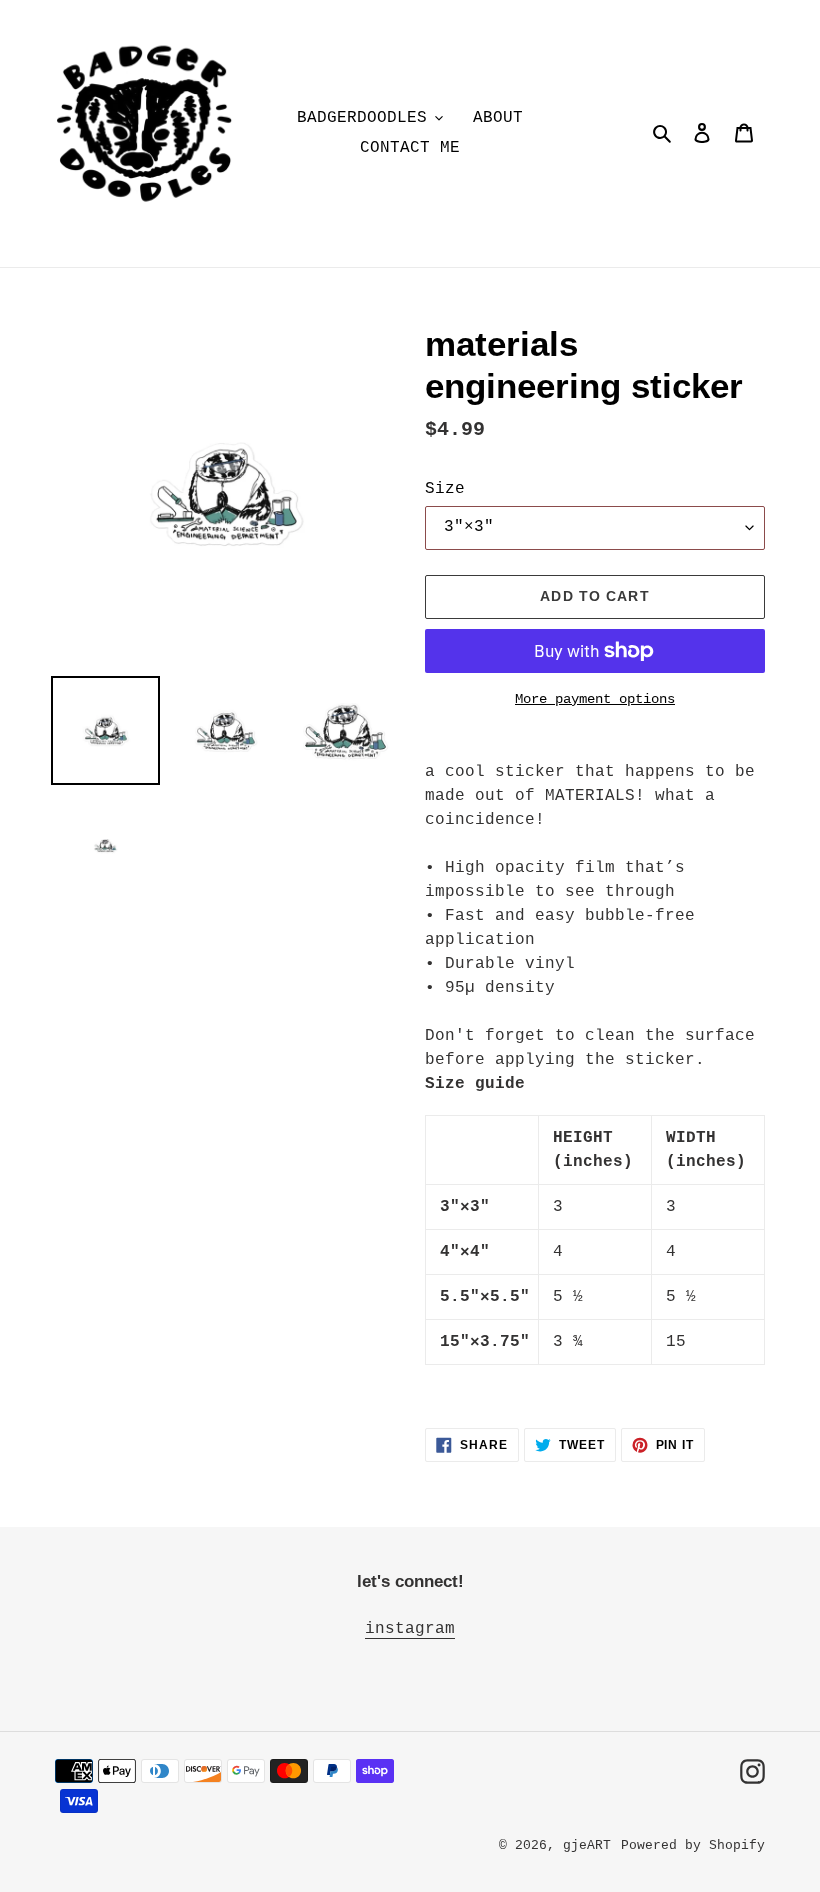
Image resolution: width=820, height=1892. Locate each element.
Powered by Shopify (693, 1845)
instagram (410, 1629)
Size (445, 489)
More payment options (595, 699)
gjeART (587, 1845)
